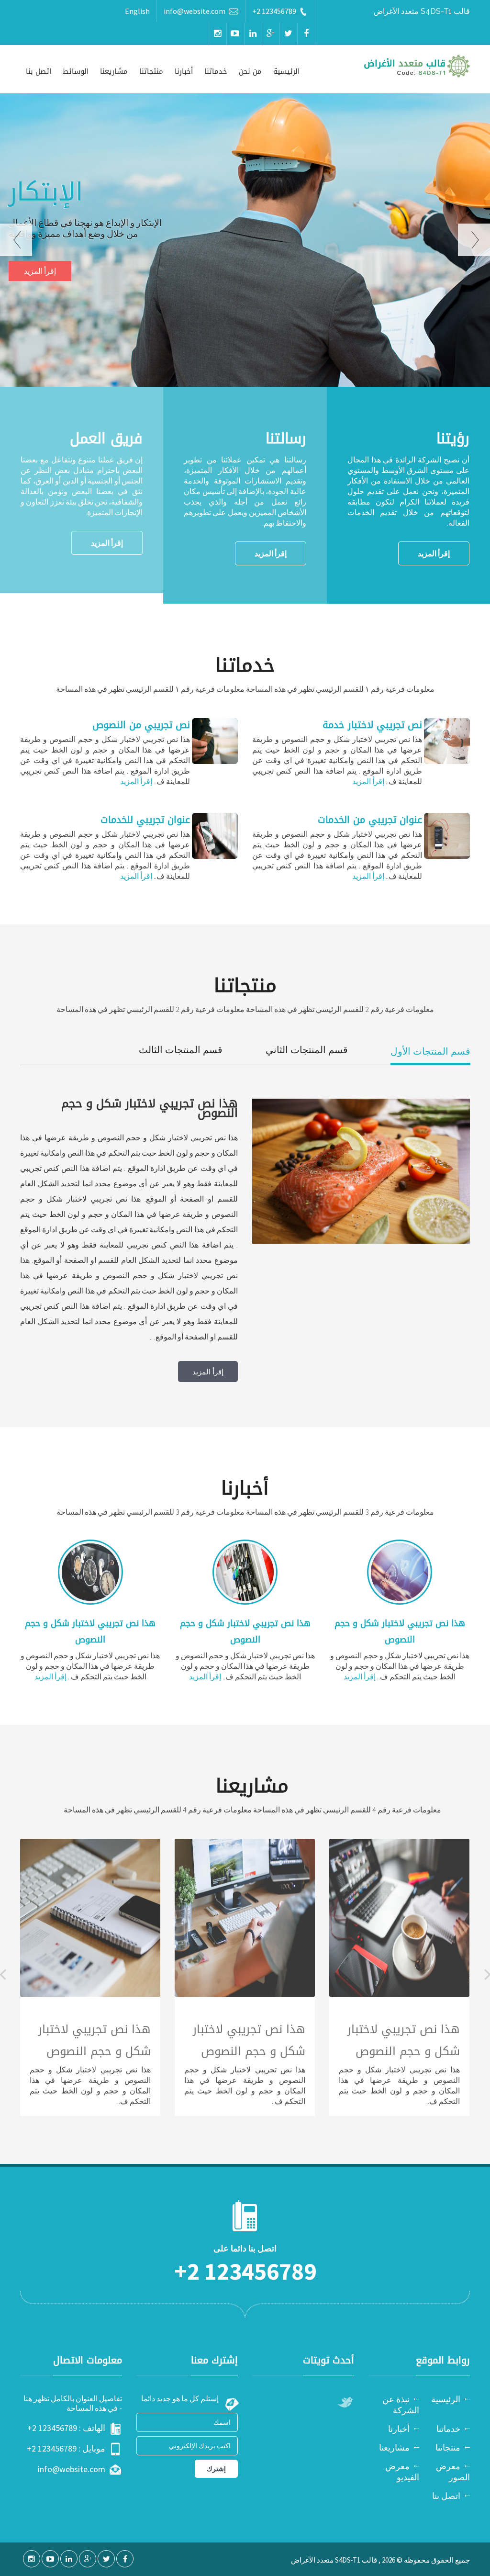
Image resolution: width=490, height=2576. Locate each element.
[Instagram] (218, 34)
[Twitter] (289, 34)
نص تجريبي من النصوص (141, 725)
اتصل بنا (39, 71)
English (137, 11)
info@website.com (195, 11)
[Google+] (271, 34)
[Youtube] (235, 34)
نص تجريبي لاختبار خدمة (372, 725)
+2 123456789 (274, 11)
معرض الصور (453, 2472)
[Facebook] (306, 34)
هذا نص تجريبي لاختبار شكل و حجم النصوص (400, 1631)
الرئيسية (286, 71)
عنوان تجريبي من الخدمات (370, 820)
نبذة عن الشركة (401, 2405)
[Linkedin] (253, 34)
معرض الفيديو (402, 2472)
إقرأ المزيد (40, 271)
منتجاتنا (151, 71)
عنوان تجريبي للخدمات (145, 820)
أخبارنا (184, 71)
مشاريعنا (114, 71)
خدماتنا (216, 71)
